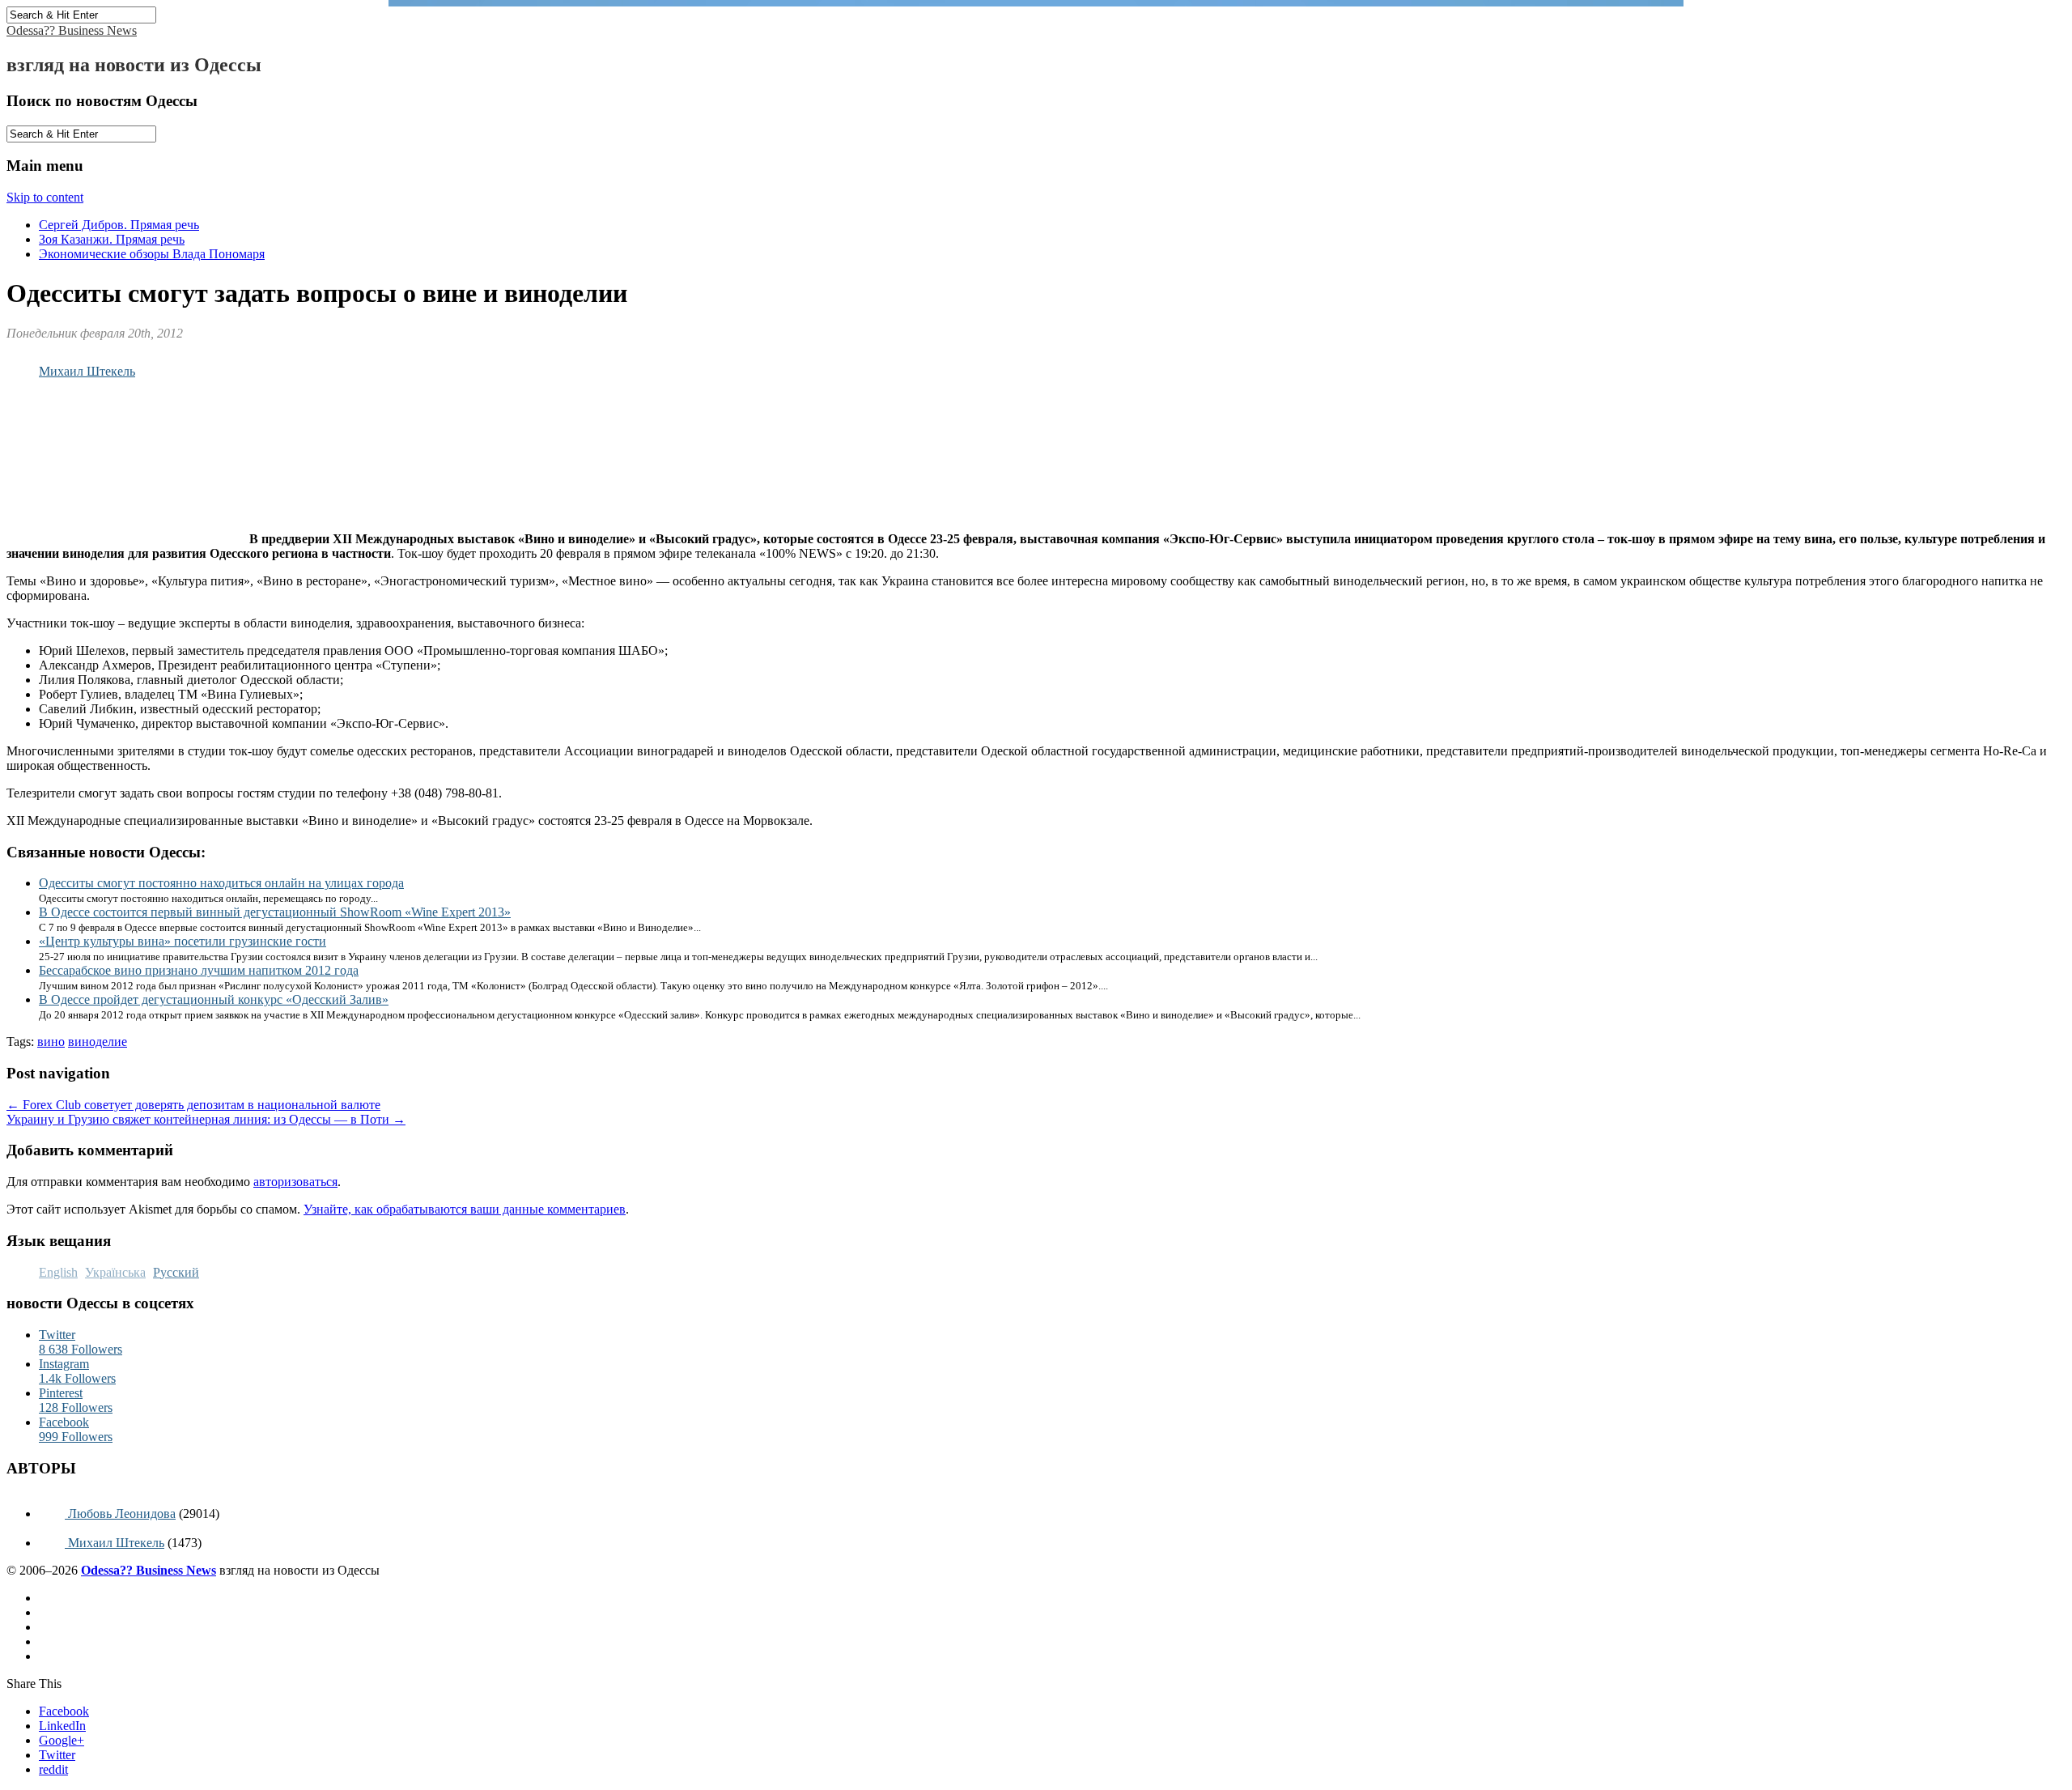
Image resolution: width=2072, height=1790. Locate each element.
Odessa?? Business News (72, 30)
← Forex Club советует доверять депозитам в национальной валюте (193, 1105)
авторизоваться (295, 1182)
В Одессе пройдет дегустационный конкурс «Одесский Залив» (214, 999)
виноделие (98, 1042)
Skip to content (45, 197)
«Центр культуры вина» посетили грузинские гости (183, 941)
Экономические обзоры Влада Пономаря (152, 254)
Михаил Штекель (87, 371)
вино (51, 1042)
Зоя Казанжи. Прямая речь (112, 239)
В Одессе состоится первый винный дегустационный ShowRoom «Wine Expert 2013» (275, 912)
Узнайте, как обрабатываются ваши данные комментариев (465, 1209)
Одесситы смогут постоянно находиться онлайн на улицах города (221, 883)
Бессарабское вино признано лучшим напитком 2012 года (199, 970)
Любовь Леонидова (120, 1514)
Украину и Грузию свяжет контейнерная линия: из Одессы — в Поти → (206, 1119)
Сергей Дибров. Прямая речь (119, 225)
